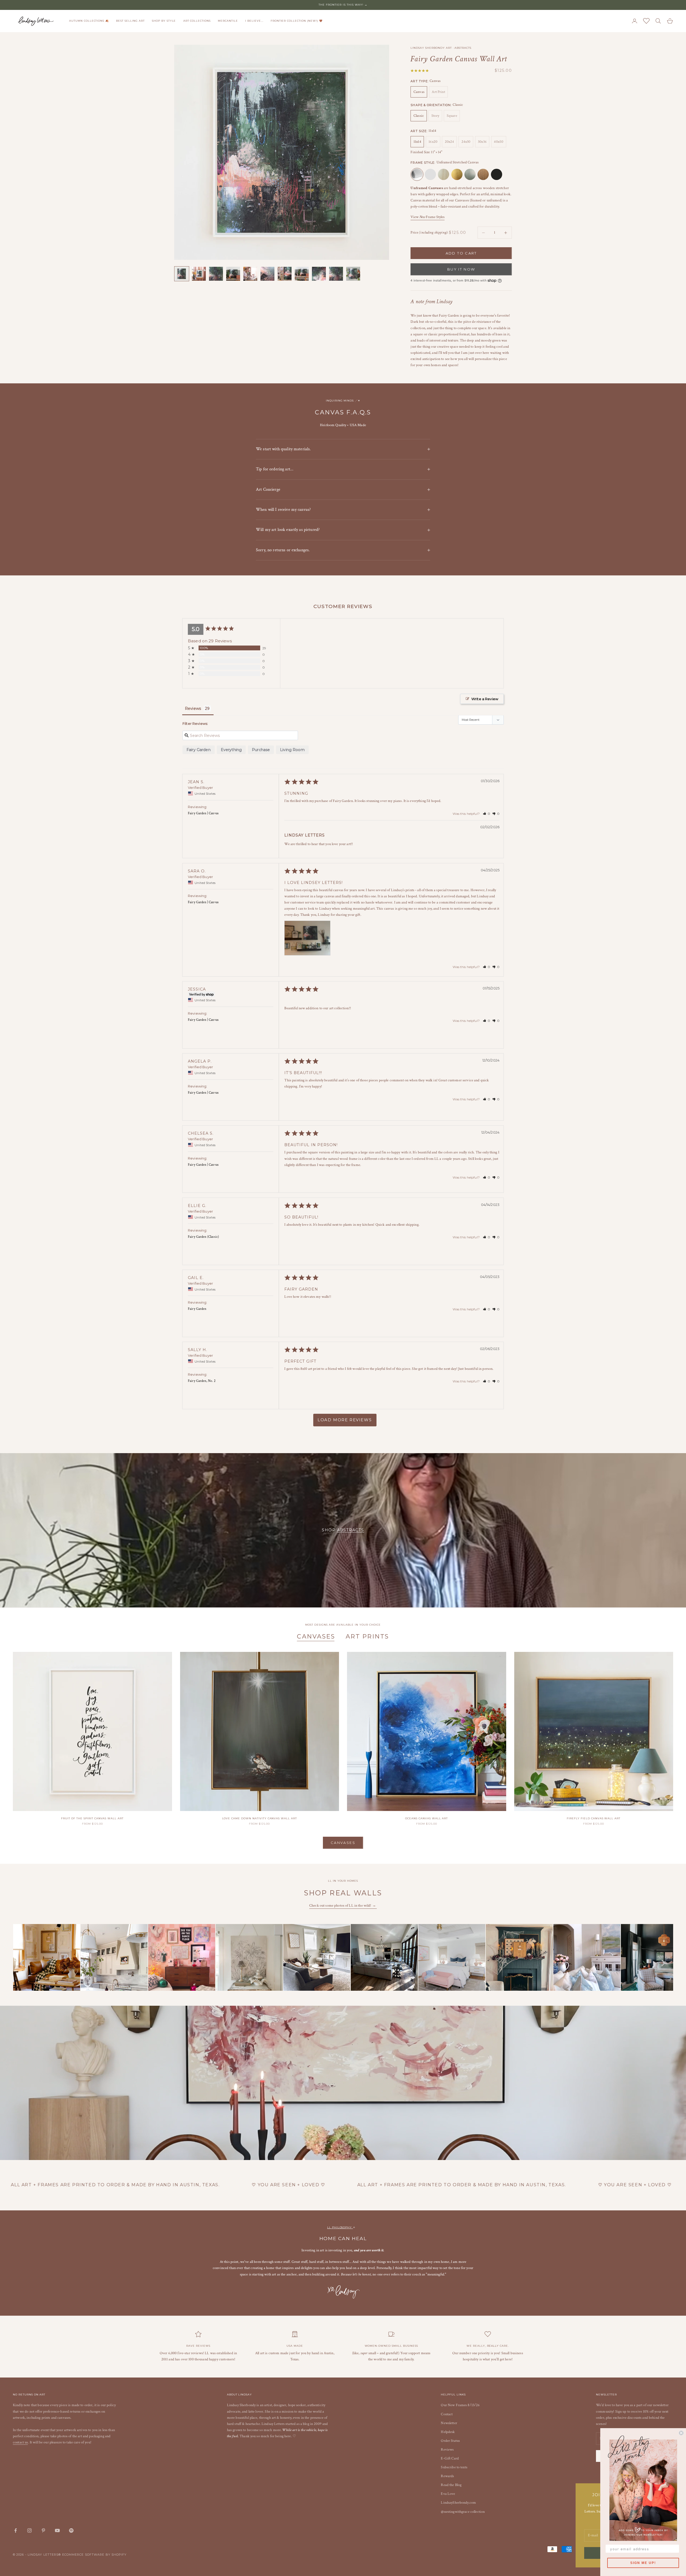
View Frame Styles (428, 217)
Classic (419, 116)
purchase (261, 750)
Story (435, 116)
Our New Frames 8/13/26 (460, 2405)
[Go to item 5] (250, 274)
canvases (316, 1636)
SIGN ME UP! (643, 2563)
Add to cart (461, 253)
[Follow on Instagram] (29, 2530)
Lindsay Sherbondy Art (431, 48)
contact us (20, 2442)
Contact (447, 2414)
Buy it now (461, 269)
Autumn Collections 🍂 (89, 21)
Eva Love (448, 2494)
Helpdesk (448, 2432)
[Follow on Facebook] (16, 2530)
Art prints (367, 1636)
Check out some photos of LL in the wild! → (343, 1906)
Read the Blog (451, 2485)
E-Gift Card (450, 2458)
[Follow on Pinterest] (43, 2530)
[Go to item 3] (216, 274)
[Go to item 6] (267, 274)
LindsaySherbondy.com (458, 2503)
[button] (487, 814)
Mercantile (228, 21)
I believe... (254, 21)
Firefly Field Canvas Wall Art (594, 1818)
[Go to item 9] (319, 274)
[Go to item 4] (233, 274)
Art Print (438, 92)
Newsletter (449, 2423)
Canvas (419, 92)
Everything (231, 750)
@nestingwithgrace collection (463, 2512)
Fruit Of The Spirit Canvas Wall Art (92, 1818)
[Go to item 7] (285, 274)
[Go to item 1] (182, 274)
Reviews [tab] (193, 708)
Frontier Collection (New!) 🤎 (297, 21)
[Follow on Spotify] (71, 2530)
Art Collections (197, 21)
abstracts (351, 1530)
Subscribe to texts (454, 2467)
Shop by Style (164, 21)
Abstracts (463, 48)
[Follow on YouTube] (57, 2530)
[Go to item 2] (199, 274)
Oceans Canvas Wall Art (426, 1818)
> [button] (345, 1420)
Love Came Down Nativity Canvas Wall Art (260, 1818)
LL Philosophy (340, 2227)
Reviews (447, 2450)
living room (292, 750)
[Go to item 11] (353, 274)
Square (452, 116)
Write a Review (485, 699)
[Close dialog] (681, 2433)
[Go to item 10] (336, 274)
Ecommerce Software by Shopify (94, 2555)
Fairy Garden (199, 750)
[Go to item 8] (302, 274)
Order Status (450, 2441)
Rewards (447, 2476)
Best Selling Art (130, 21)
